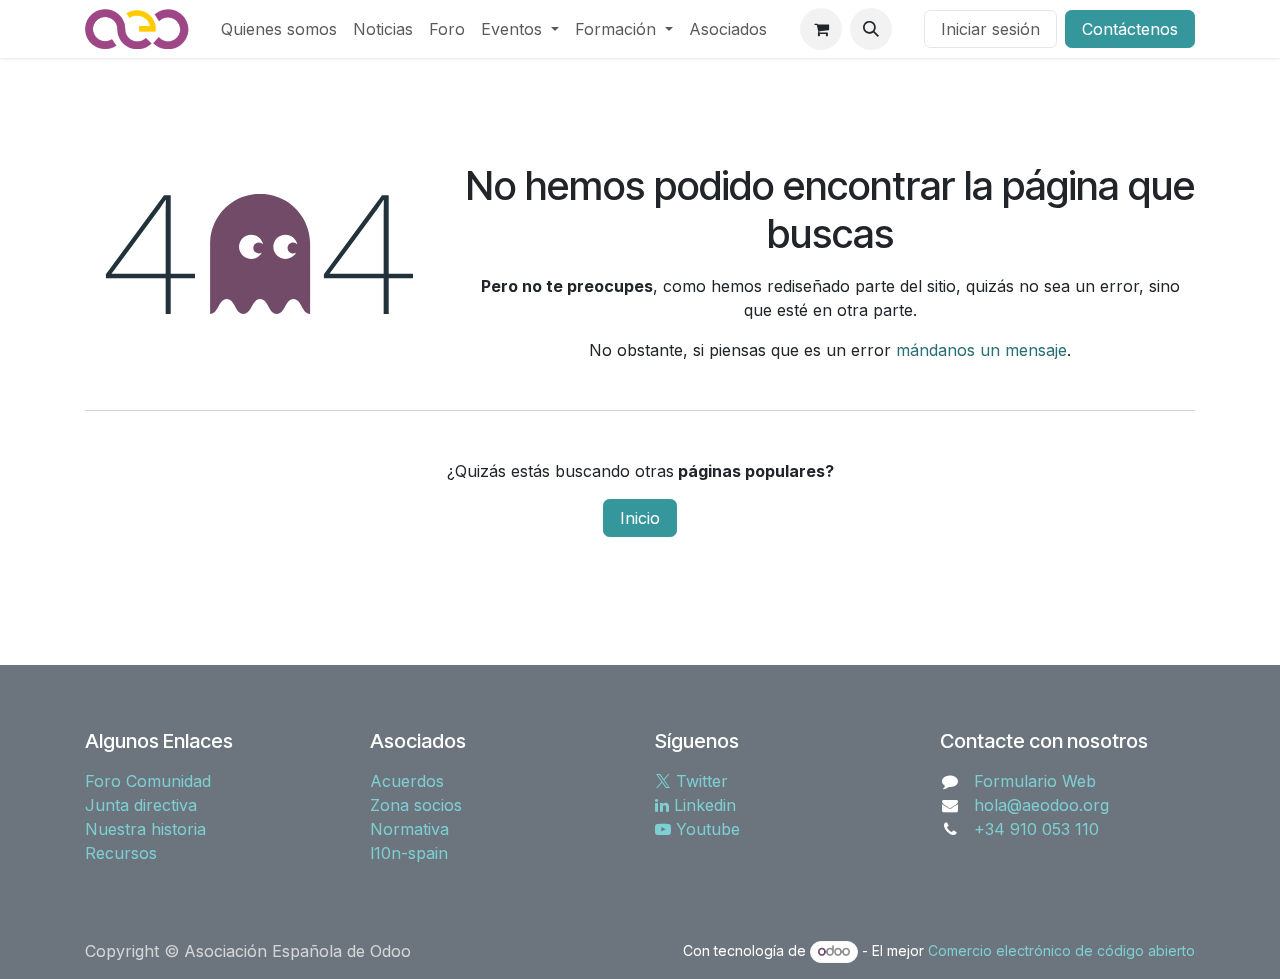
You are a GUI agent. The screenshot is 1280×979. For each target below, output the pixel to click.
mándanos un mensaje (981, 350)
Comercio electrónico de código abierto (1061, 950)
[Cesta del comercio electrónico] (821, 29)
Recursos (121, 853)
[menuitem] (279, 29)
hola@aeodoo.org (1041, 805)
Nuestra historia (145, 829)
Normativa (409, 829)
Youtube (705, 829)
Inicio (640, 518)
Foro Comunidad (148, 781)
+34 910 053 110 (1036, 829)
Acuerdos (407, 781)
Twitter (699, 781)
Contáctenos (1130, 29)
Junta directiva (141, 805)
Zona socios (416, 805)
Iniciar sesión (990, 29)
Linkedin (702, 805)
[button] (871, 29)
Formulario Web (1035, 781)
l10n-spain (409, 853)
